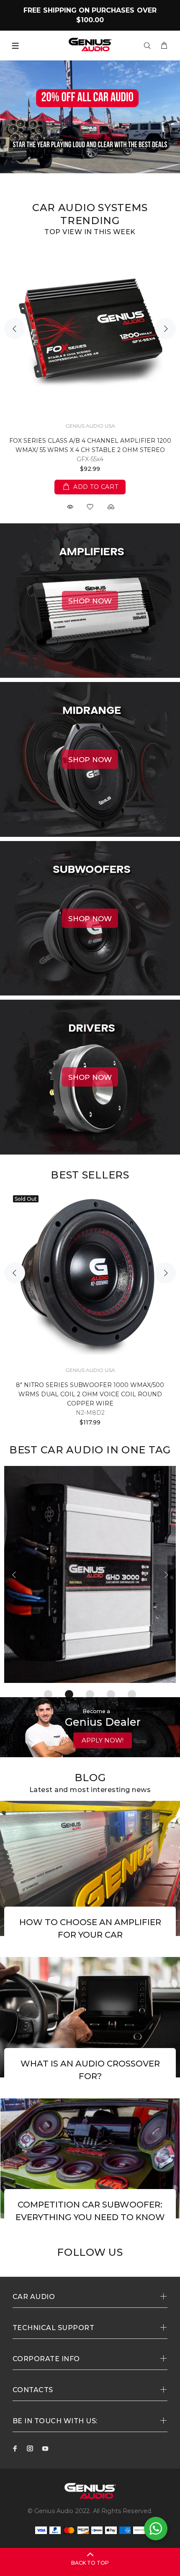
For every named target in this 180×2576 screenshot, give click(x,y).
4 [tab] (111, 1694)
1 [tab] (48, 1694)
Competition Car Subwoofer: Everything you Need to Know (90, 2211)
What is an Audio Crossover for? (90, 2070)
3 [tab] (90, 1694)
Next (165, 329)
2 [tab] (69, 1694)
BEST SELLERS (90, 1175)
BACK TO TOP (90, 2563)
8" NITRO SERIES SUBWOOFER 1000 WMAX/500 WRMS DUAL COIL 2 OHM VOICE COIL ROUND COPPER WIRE (90, 1394)
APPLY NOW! (103, 1740)
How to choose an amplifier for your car (90, 1928)
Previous (15, 329)
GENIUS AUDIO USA (90, 426)
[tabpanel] (90, 1575)
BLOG (90, 1778)
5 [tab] (132, 1694)
